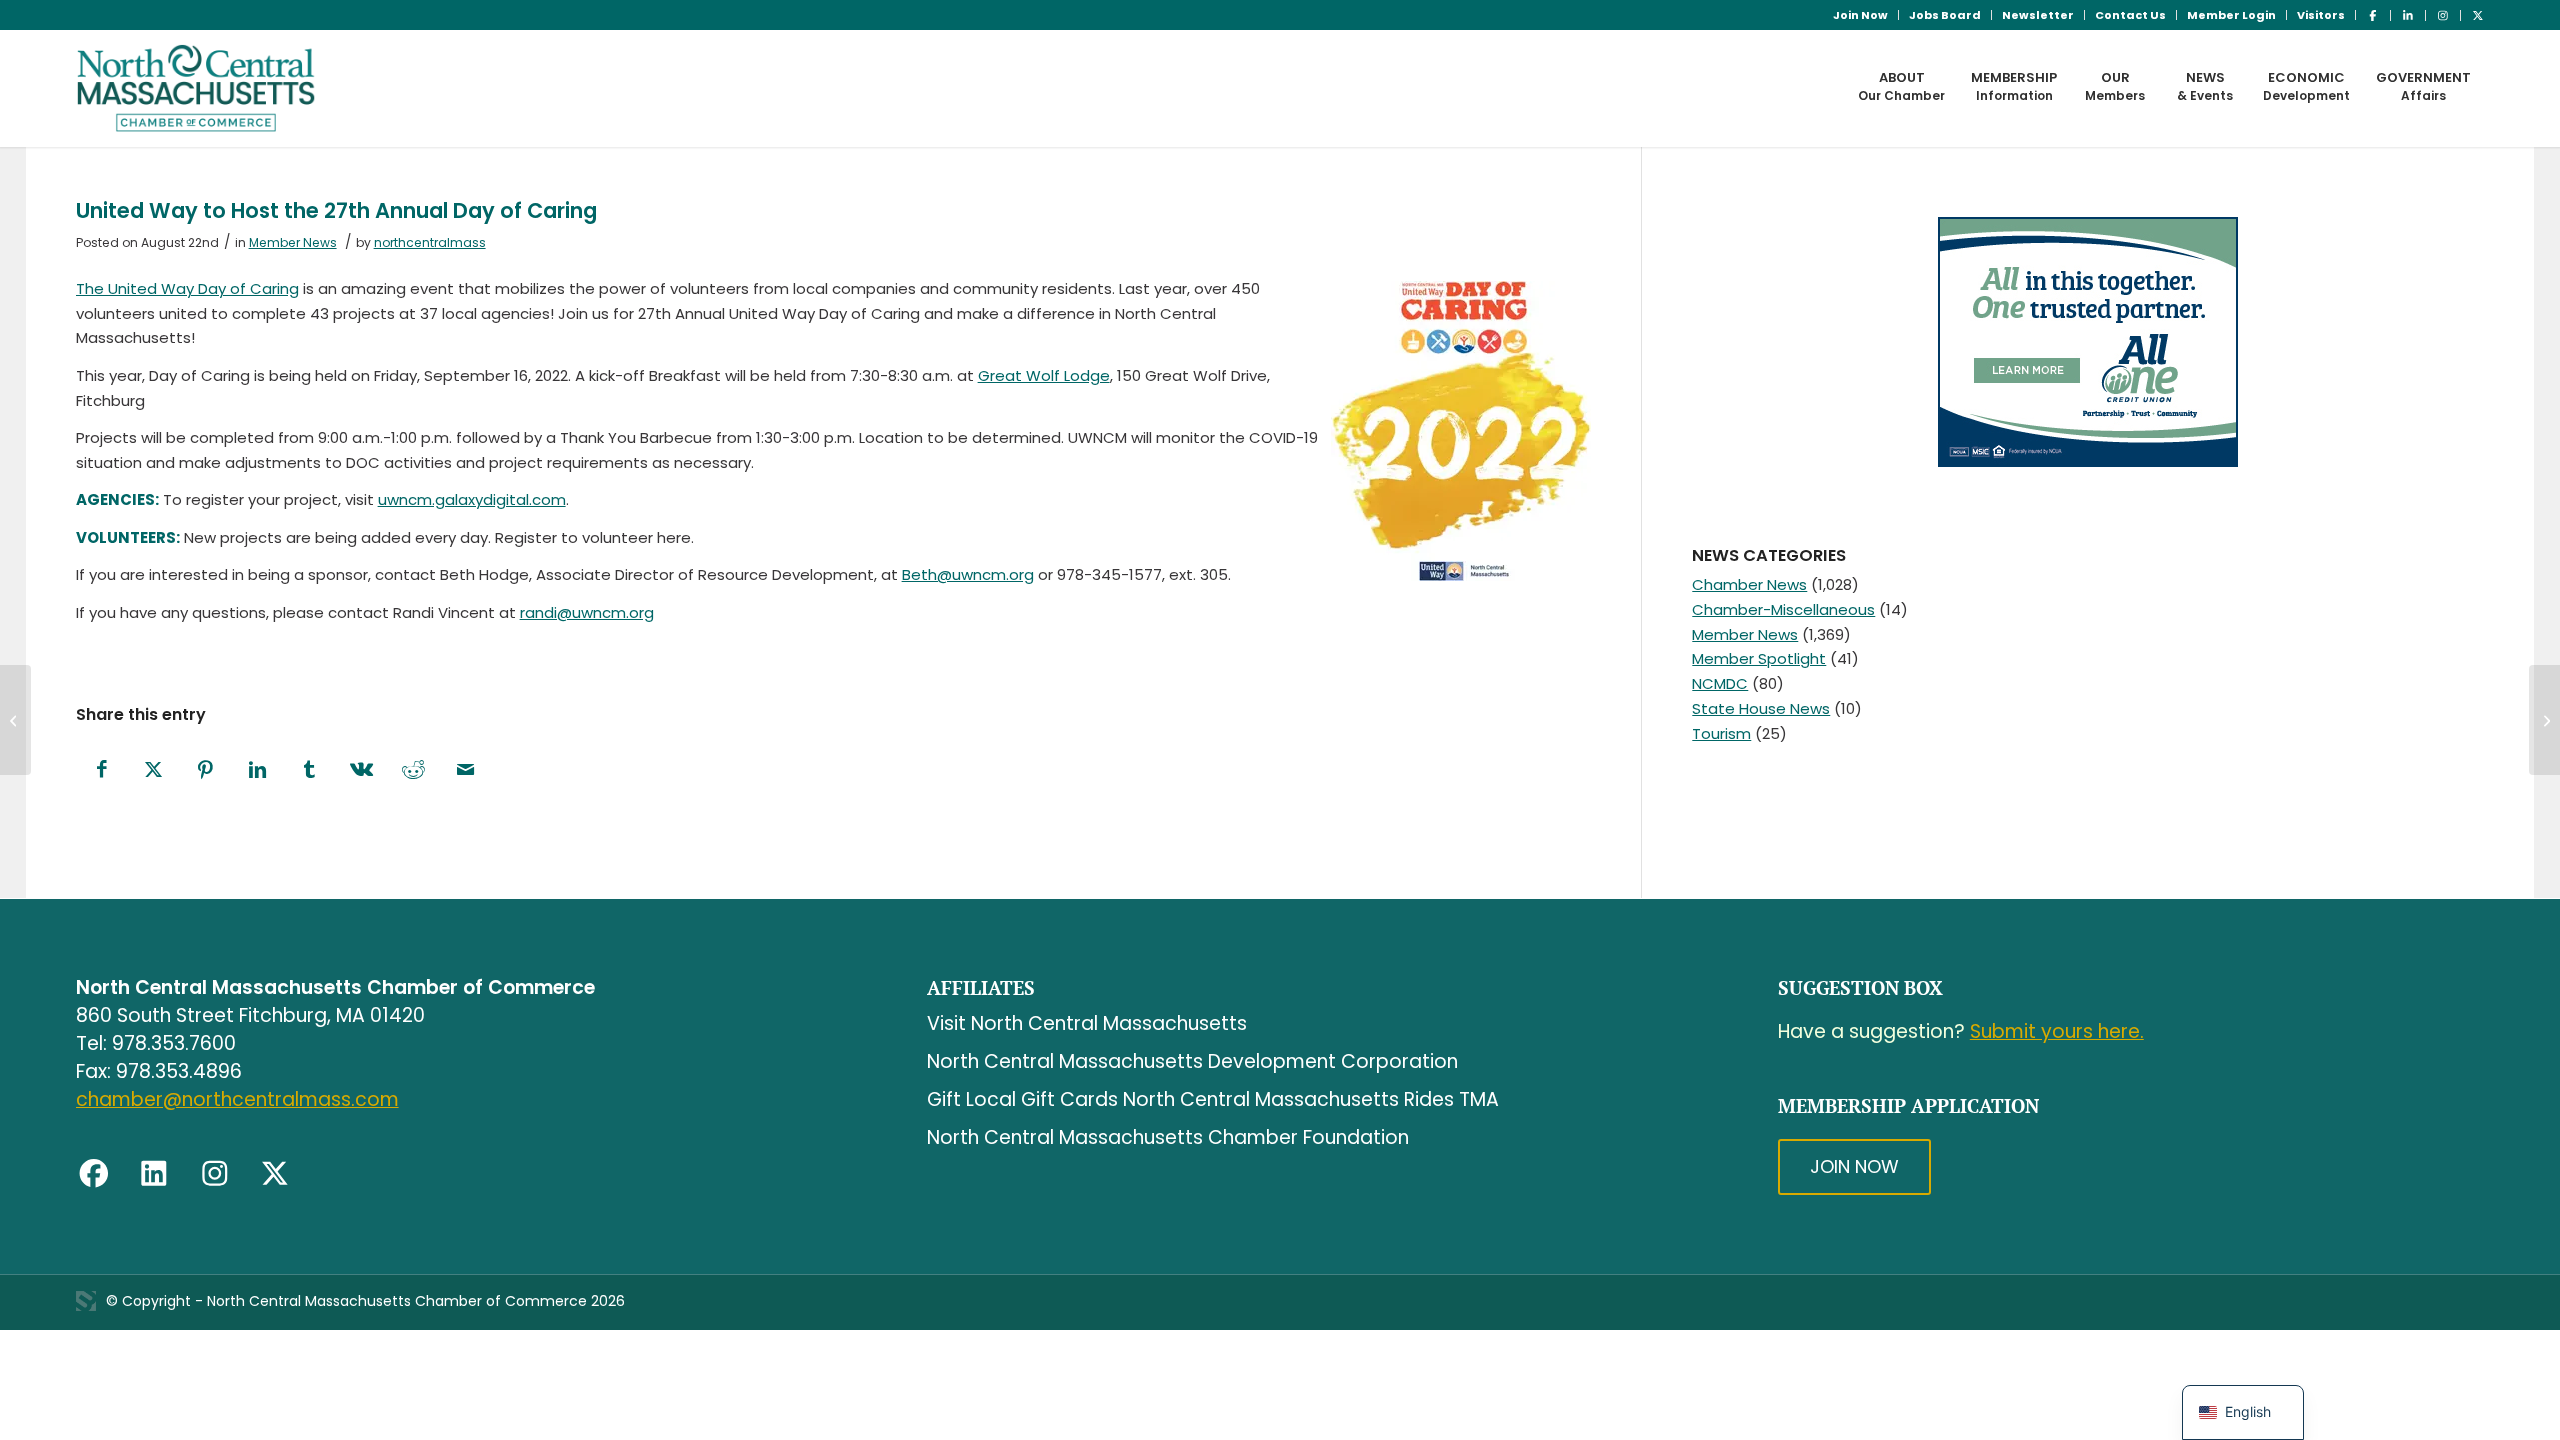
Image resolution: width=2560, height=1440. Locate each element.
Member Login (2231, 15)
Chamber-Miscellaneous (1783, 609)
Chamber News (1749, 584)
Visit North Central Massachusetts (1087, 1023)
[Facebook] (94, 1174)
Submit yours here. (2057, 1031)
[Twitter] (275, 1174)
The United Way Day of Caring (187, 288)
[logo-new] (196, 88)
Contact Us (2130, 15)
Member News (293, 242)
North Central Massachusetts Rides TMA (1311, 1099)
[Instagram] (215, 1174)
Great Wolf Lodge (1044, 375)
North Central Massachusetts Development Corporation (1192, 1061)
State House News (1761, 708)
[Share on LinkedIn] (258, 770)
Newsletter (2038, 15)
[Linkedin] (154, 1174)
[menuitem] (1861, 15)
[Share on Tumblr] (310, 770)
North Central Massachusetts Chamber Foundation (1168, 1137)
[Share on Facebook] (102, 770)
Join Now (1860, 15)
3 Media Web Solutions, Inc (86, 1301)
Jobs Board (1945, 15)
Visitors (2321, 15)
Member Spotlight (1759, 658)
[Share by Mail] (466, 770)
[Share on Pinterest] (206, 770)
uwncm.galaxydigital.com (472, 499)
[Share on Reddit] (414, 770)
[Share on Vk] (362, 770)
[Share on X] (154, 770)
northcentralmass (430, 242)
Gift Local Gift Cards (1022, 1099)
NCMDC (1720, 683)
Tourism (1721, 733)
